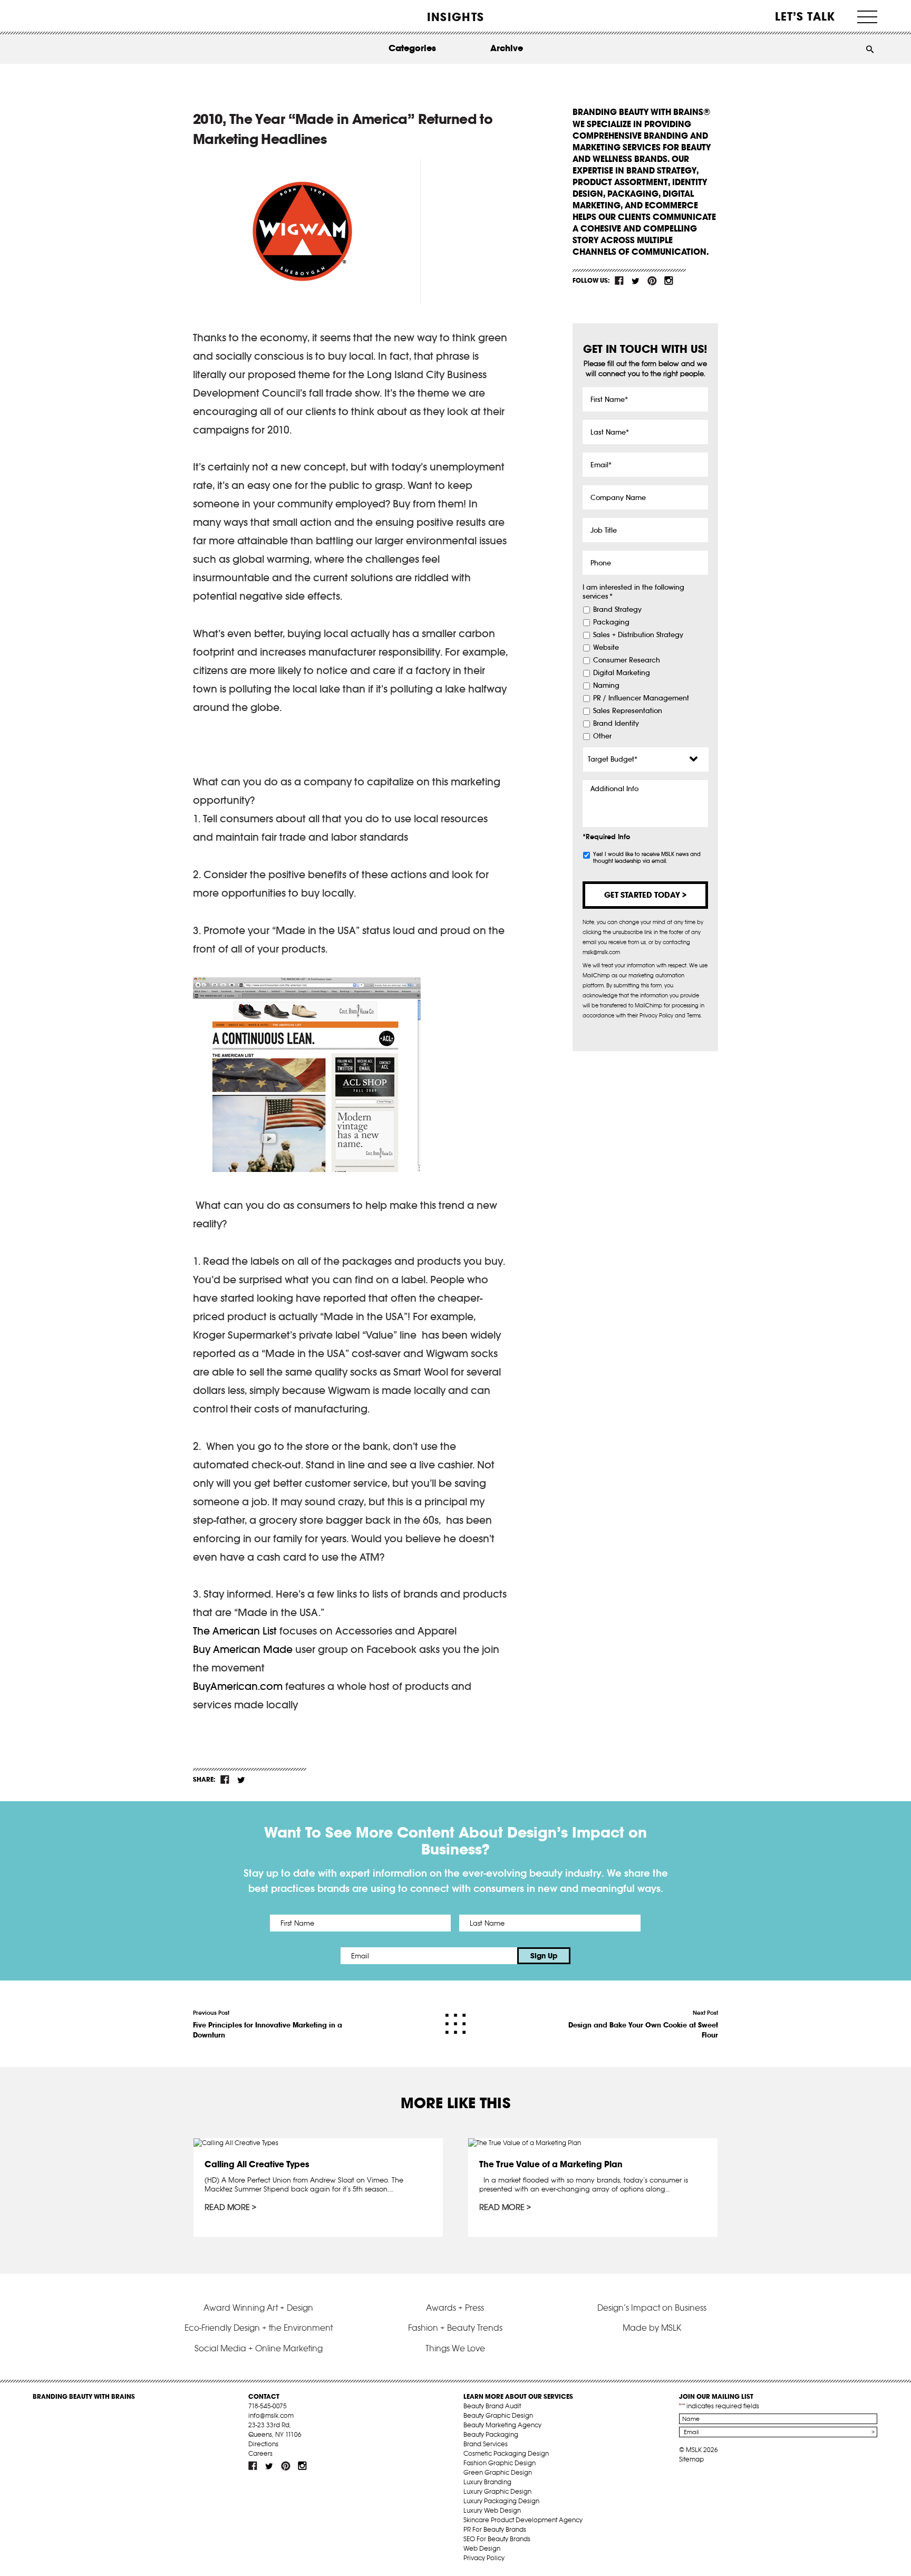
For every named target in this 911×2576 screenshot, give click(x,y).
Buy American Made (243, 1649)
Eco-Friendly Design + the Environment (259, 2328)
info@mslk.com (271, 2415)
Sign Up (544, 1956)
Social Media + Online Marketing (259, 2348)
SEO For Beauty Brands (497, 2539)
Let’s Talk (805, 16)
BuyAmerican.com (238, 1686)
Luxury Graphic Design (497, 2491)
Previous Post (268, 2024)
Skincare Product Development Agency (523, 2520)
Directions (263, 2444)
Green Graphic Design (498, 2472)
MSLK (72, 16)
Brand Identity (616, 724)
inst (668, 281)
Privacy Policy (484, 2558)
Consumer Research (627, 660)
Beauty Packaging (491, 2434)
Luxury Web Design (492, 2510)
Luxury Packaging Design (501, 2501)
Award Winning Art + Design (258, 2308)
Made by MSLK (652, 2328)
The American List (235, 1631)
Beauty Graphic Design (498, 2415)
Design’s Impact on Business (652, 2308)
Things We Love (455, 2348)
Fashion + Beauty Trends (455, 2328)
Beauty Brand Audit (492, 2406)
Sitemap (691, 2459)
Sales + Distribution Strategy (638, 635)
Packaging (611, 622)
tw (636, 281)
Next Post (643, 2024)
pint (652, 281)
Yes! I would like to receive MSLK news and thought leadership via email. (647, 858)
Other (602, 736)
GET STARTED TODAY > (645, 895)
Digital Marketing (622, 673)
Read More (227, 2207)
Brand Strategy (617, 610)
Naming (606, 686)
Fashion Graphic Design (500, 2463)
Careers (260, 2453)
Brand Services (486, 2444)
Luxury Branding (487, 2482)
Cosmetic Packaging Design (506, 2453)
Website (606, 648)
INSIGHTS (455, 17)
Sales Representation (628, 711)
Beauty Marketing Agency (502, 2425)
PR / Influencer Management (641, 698)
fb (619, 281)
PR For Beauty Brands (495, 2529)
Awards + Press (455, 2308)
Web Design (482, 2548)
